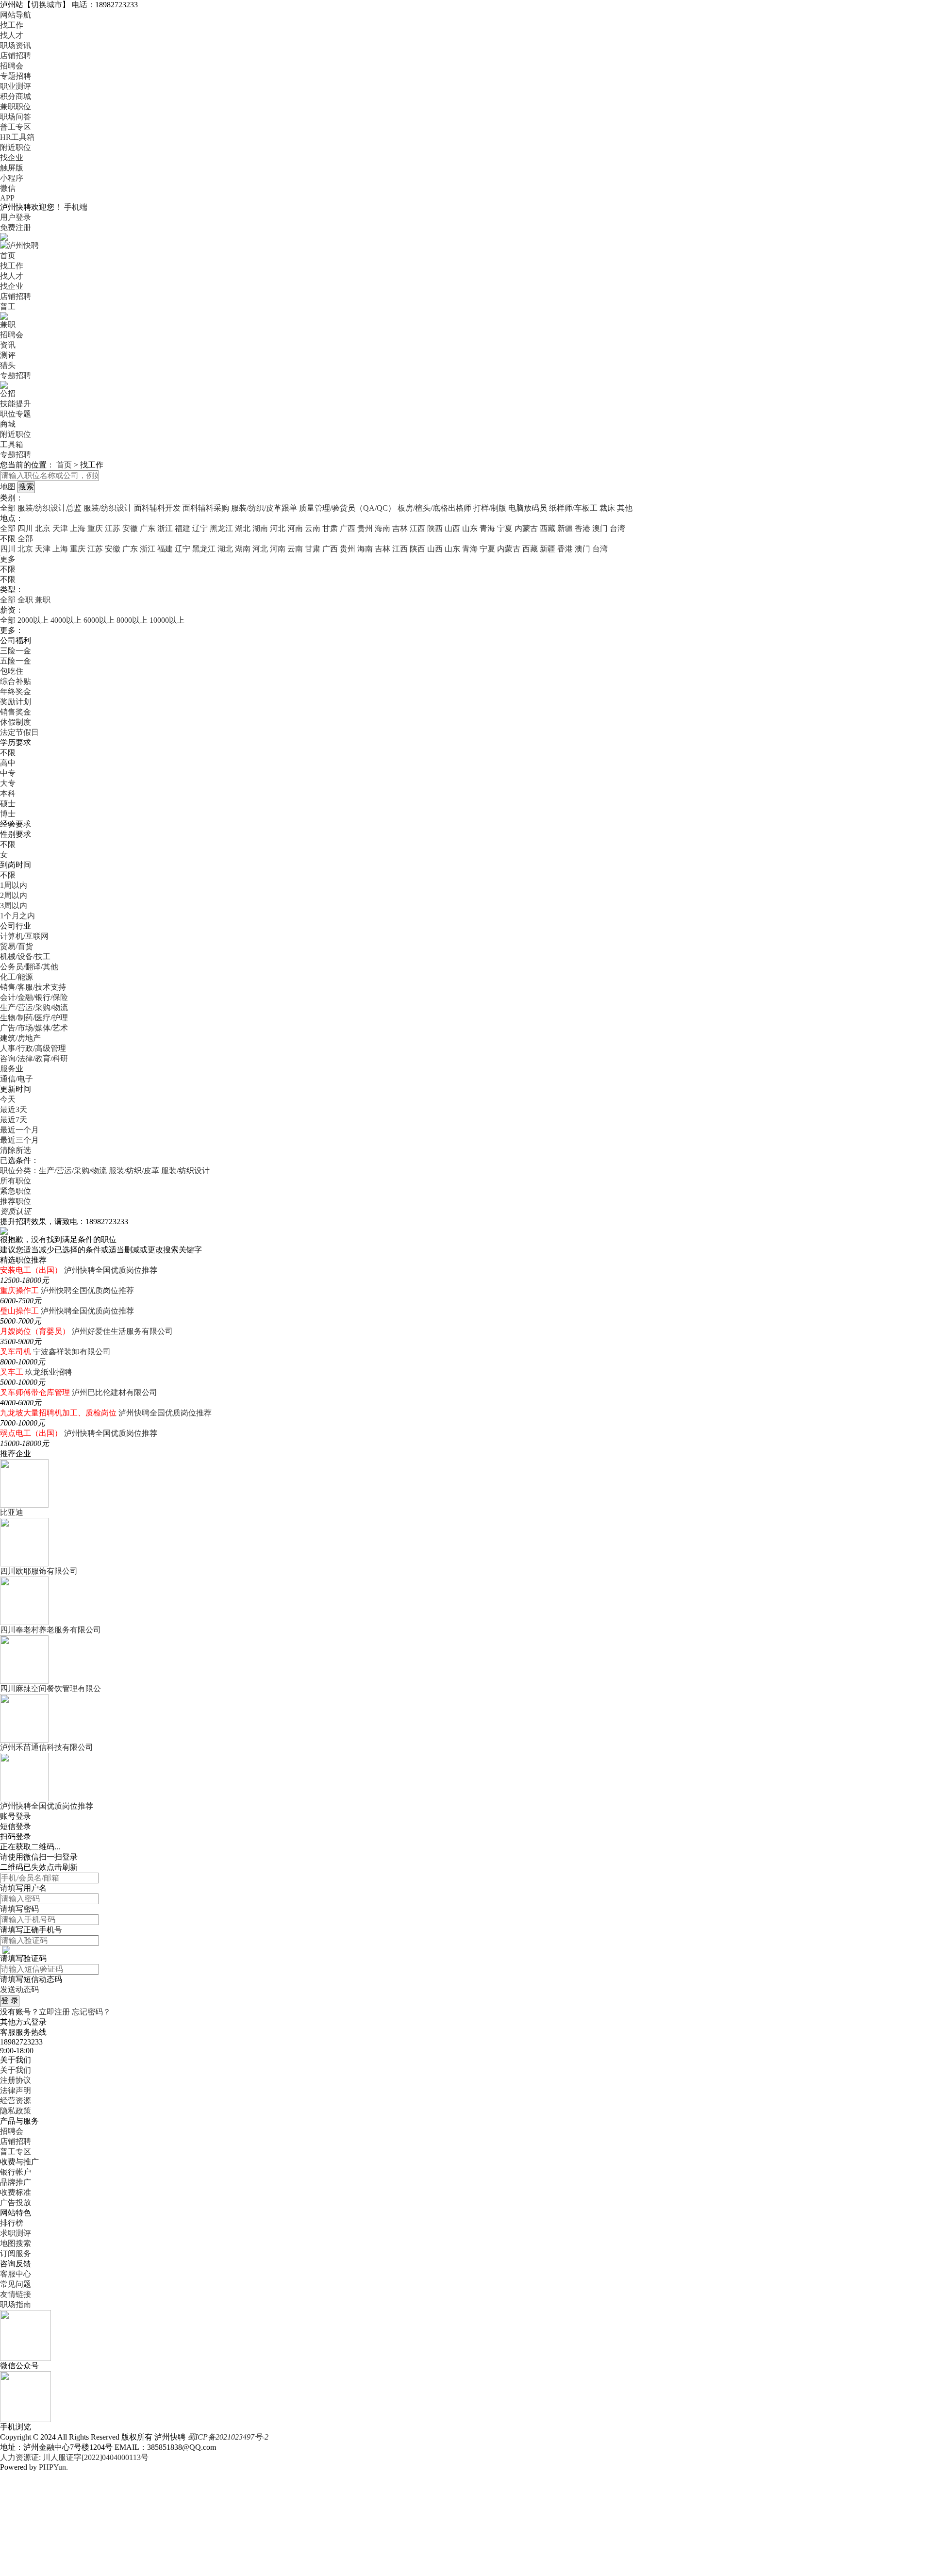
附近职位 (16, 147)
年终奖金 (16, 691)
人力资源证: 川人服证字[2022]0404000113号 (74, 2457)
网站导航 (16, 15)
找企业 (12, 158)
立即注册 (54, 2012)
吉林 (400, 528)
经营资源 (16, 2101)
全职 (25, 600)
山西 (452, 528)
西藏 (548, 528)
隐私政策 (16, 2111)
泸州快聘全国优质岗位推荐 (111, 1270)
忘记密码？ (91, 2012)
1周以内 (14, 885)
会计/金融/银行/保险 (34, 997)
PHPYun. (53, 2467)
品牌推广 (16, 2182)
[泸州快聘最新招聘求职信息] (19, 245)
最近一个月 (19, 1130)
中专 (8, 773)
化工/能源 (17, 977)
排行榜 (12, 2223)
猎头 (8, 365)
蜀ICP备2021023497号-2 (228, 2437)
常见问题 (16, 2284)
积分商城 (16, 96)
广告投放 (16, 2202)
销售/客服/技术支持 (33, 987)
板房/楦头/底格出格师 (434, 508)
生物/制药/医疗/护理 (34, 1018)
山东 (470, 528)
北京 (43, 528)
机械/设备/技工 (25, 956)
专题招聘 (16, 76)
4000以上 (66, 620)
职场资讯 (16, 45)
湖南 (260, 528)
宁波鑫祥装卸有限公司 (72, 1352)
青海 (487, 528)
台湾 (617, 528)
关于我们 (16, 2070)
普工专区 (16, 127)
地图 (8, 487)
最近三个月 (19, 1140)
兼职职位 (16, 107)
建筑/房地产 (20, 1038)
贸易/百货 (17, 946)
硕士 (8, 804)
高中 (8, 763)
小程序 (12, 178)
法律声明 (16, 2090)
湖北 (243, 528)
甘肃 (330, 528)
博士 (8, 814)
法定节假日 (19, 732)
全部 (8, 508)
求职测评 (16, 2233)
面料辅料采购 (206, 508)
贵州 (365, 528)
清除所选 (16, 1150)
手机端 (76, 207)
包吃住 (12, 671)
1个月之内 (17, 916)
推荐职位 (16, 1201)
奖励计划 (16, 702)
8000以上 (132, 620)
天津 (60, 528)
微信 (8, 188)
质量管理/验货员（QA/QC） (347, 508)
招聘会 (12, 66)
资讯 (8, 345)
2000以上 (33, 620)
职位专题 (16, 414)
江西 (417, 528)
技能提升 (16, 404)
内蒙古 (526, 528)
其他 (625, 508)
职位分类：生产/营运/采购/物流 (53, 1171)
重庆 (95, 528)
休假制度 (16, 722)
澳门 (600, 528)
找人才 (12, 35)
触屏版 (12, 168)
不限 (8, 569)
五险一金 (16, 661)
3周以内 (14, 906)
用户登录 (16, 217)
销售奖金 (16, 712)
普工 (8, 307)
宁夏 (505, 528)
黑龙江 (221, 528)
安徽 (130, 528)
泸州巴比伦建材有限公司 (115, 1392)
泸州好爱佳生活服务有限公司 (122, 1331)
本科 (8, 793)
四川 (25, 528)
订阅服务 (16, 2253)
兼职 (8, 324)
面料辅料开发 (157, 508)
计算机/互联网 (24, 936)
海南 (383, 528)
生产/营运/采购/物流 (34, 1007)
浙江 (165, 528)
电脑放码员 (528, 508)
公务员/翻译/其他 (29, 967)
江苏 (113, 528)
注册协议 (16, 2080)
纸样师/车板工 (573, 508)
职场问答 (16, 117)
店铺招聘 (16, 56)
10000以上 (167, 620)
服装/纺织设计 (108, 508)
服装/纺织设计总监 (50, 508)
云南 (313, 528)
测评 (8, 355)
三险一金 (16, 651)
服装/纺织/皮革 (134, 1171)
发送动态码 (19, 1989)
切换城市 (47, 5)
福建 (183, 528)
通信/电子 (17, 1079)
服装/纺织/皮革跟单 (264, 508)
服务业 (12, 1069)
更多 (8, 559)
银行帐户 (16, 2172)
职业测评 (16, 86)
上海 (78, 528)
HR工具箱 (17, 137)
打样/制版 (490, 508)
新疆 (565, 528)
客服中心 (16, 2274)
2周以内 (14, 895)
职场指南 (16, 2304)
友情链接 (16, 2294)
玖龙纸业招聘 (49, 1372)
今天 (8, 1099)
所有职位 (16, 1181)
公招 (8, 393)
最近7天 (14, 1120)
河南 (295, 528)
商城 (8, 424)
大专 (8, 783)
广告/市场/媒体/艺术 (34, 1028)
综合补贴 (16, 681)
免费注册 (16, 227)
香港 (582, 528)
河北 (278, 528)
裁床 (607, 508)
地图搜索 (16, 2243)
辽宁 (200, 528)
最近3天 (14, 1109)
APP (7, 198)
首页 (8, 256)
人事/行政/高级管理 (33, 1048)
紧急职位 (16, 1191)
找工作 (12, 25)
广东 (148, 528)
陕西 (435, 528)
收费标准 (16, 2192)
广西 (348, 528)
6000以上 (99, 620)
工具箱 (12, 444)
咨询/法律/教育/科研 (34, 1058)
